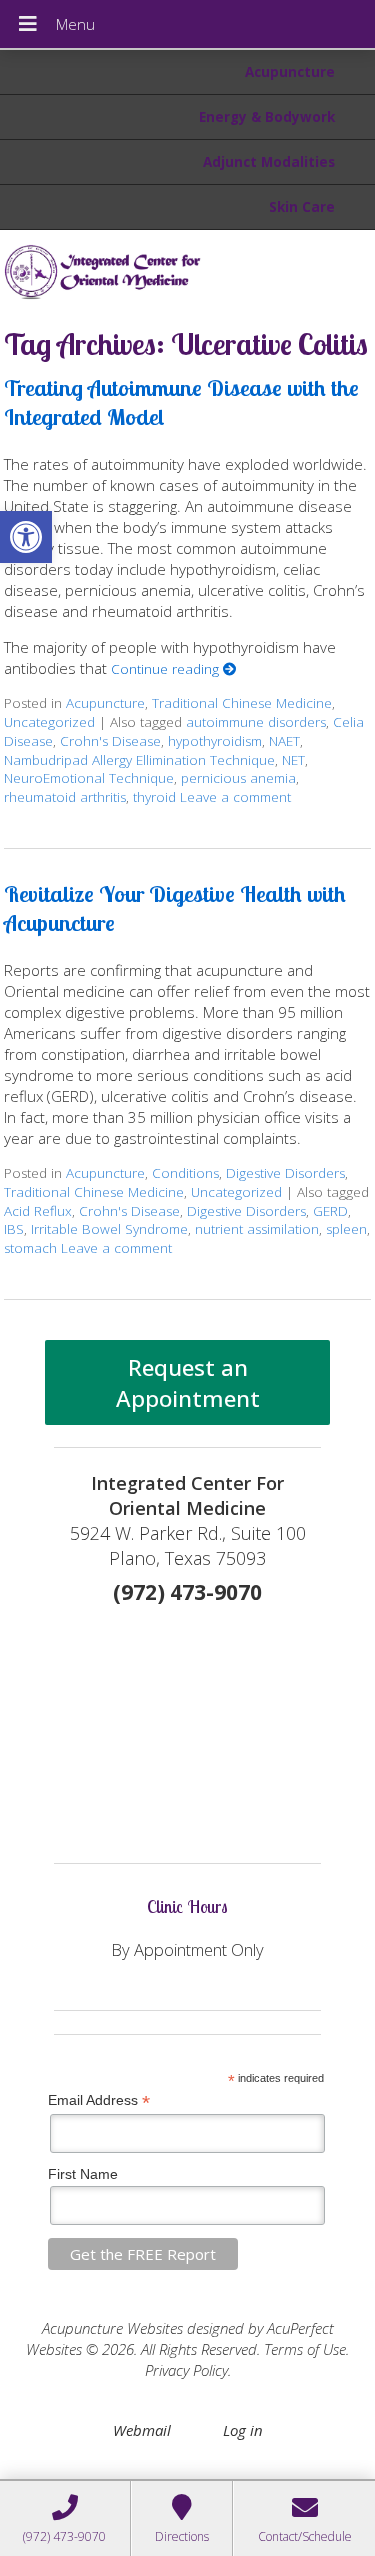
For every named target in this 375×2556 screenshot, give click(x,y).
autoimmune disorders (256, 722)
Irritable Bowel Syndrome (109, 1229)
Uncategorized (49, 722)
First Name (83, 2174)
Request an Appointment (188, 1383)
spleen (346, 1229)
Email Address (99, 2100)
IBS (14, 1229)
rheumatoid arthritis (65, 797)
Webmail (142, 2430)
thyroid (154, 797)
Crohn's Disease (110, 741)
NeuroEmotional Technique (89, 778)
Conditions (185, 1173)
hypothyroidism (215, 741)
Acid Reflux (38, 1211)
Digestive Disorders (285, 1173)
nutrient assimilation (257, 1229)
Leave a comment (235, 797)
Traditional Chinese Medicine (242, 703)
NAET (284, 741)
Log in (243, 2430)
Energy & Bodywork (267, 117)
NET (293, 760)
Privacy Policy (186, 2370)
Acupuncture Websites (112, 2328)
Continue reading (167, 669)
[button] (26, 537)
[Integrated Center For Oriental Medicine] (187, 271)
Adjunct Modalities (269, 162)
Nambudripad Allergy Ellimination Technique (139, 760)
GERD (330, 1211)
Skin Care (302, 207)
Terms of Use (305, 2349)
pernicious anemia (238, 778)
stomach (30, 1248)
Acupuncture (290, 72)
